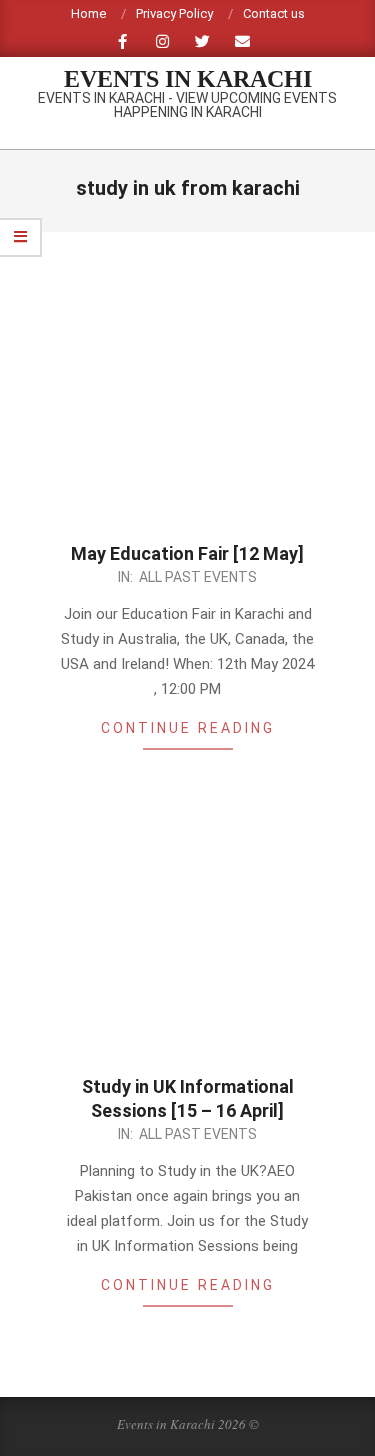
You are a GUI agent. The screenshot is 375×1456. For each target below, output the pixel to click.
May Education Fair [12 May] (187, 553)
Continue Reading (188, 728)
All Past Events (198, 577)
